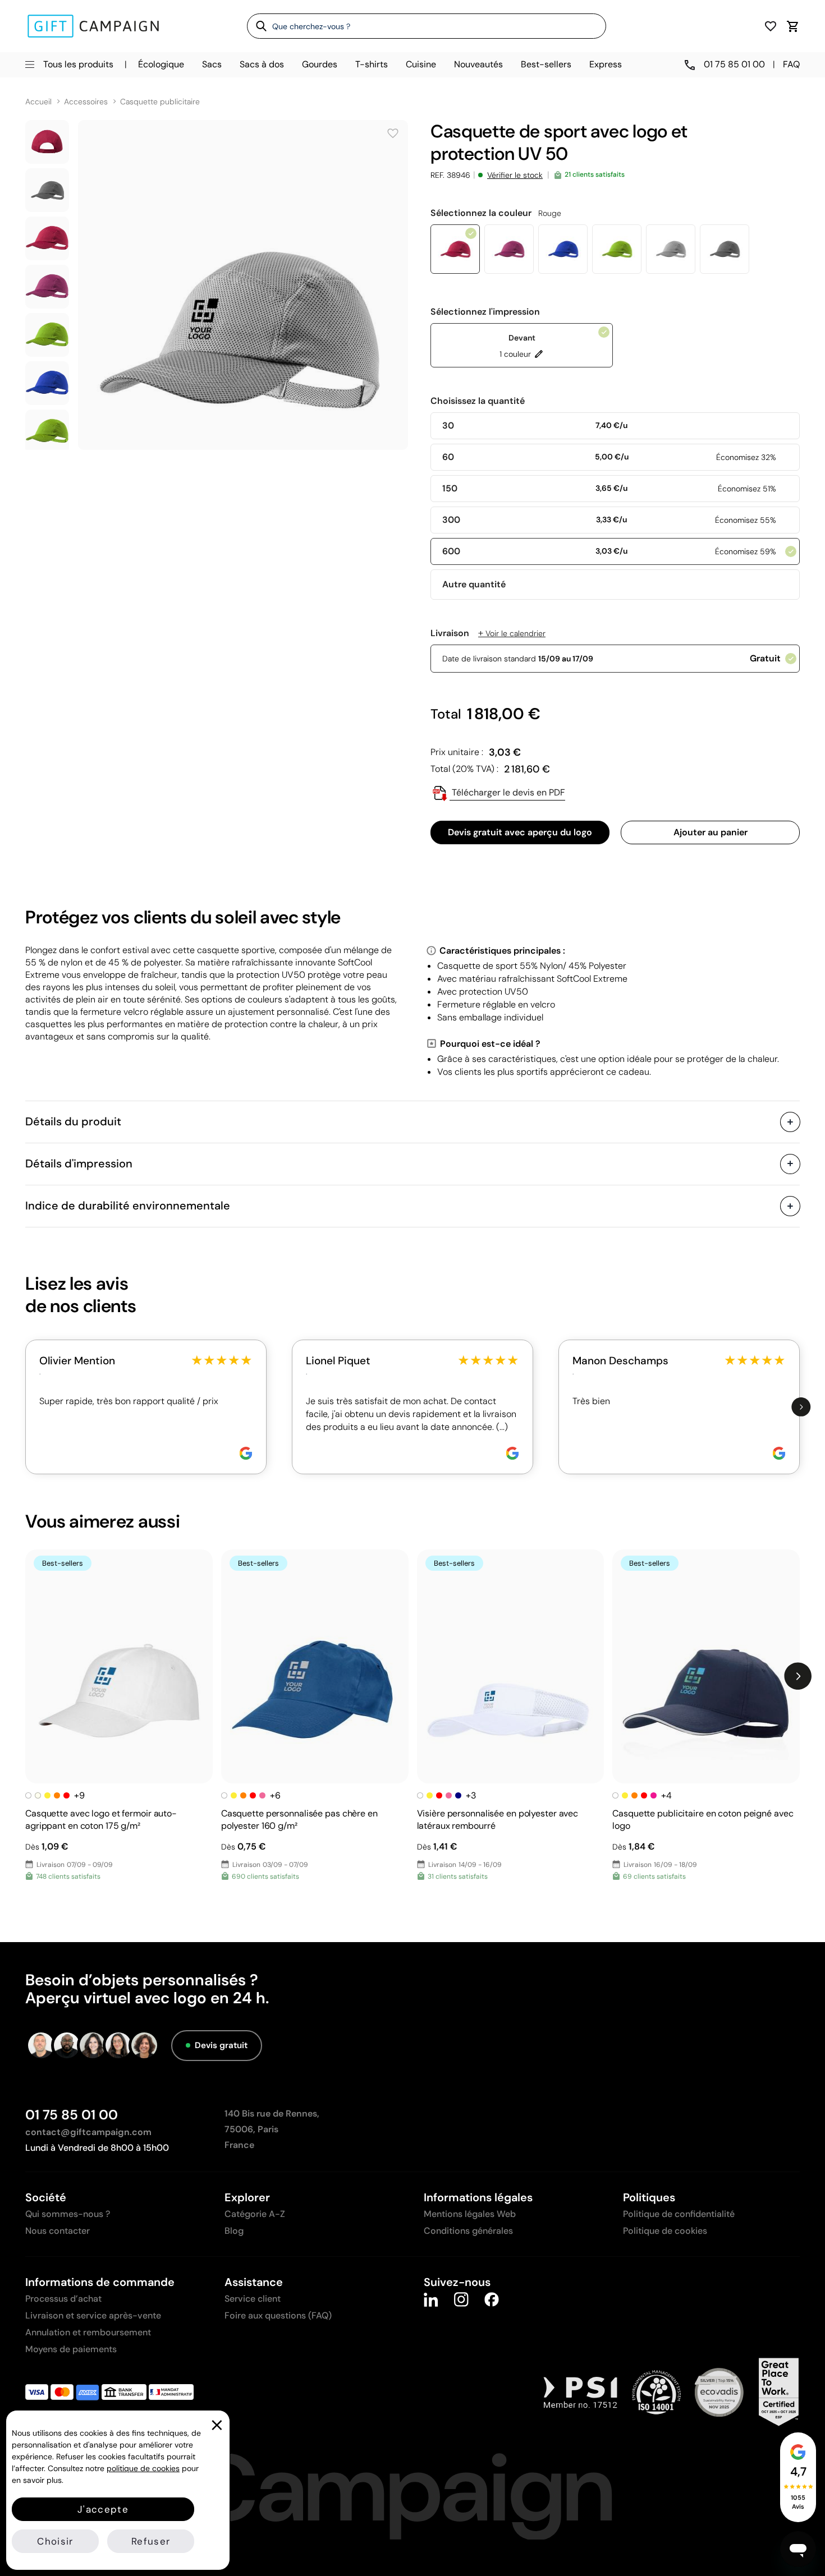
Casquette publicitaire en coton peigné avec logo (703, 1820)
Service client (253, 2299)
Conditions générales (468, 2231)
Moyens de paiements (71, 2349)
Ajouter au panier (711, 832)
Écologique (161, 64)
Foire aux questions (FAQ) (278, 2315)
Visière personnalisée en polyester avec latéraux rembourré (498, 1820)
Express (606, 64)
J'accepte (103, 2509)
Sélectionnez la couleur (496, 213)
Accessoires (86, 102)
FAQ (791, 64)
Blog (234, 2231)
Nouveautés (478, 64)
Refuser (151, 2541)
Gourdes (320, 64)
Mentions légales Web (470, 2214)
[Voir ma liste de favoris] (771, 26)
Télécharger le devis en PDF (507, 792)
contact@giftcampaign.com (88, 2132)
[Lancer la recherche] (257, 26)
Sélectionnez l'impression (485, 312)
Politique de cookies (665, 2231)
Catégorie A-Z (255, 2214)
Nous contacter (58, 2231)
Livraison (488, 633)
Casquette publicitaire (160, 102)
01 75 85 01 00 (72, 2115)
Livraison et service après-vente (93, 2315)
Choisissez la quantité (478, 401)
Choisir (55, 2541)
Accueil (38, 102)
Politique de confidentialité (679, 2214)
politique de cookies (143, 2468)
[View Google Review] (246, 1453)
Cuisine (421, 64)
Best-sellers (546, 64)
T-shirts (372, 64)
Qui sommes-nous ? (68, 2214)
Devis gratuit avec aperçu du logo (520, 832)
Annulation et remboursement (88, 2332)
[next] (801, 1407)
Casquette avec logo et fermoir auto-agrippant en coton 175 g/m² (101, 1820)
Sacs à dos (262, 64)
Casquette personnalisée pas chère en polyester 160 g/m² (299, 1820)
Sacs (212, 64)
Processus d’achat (63, 2299)
